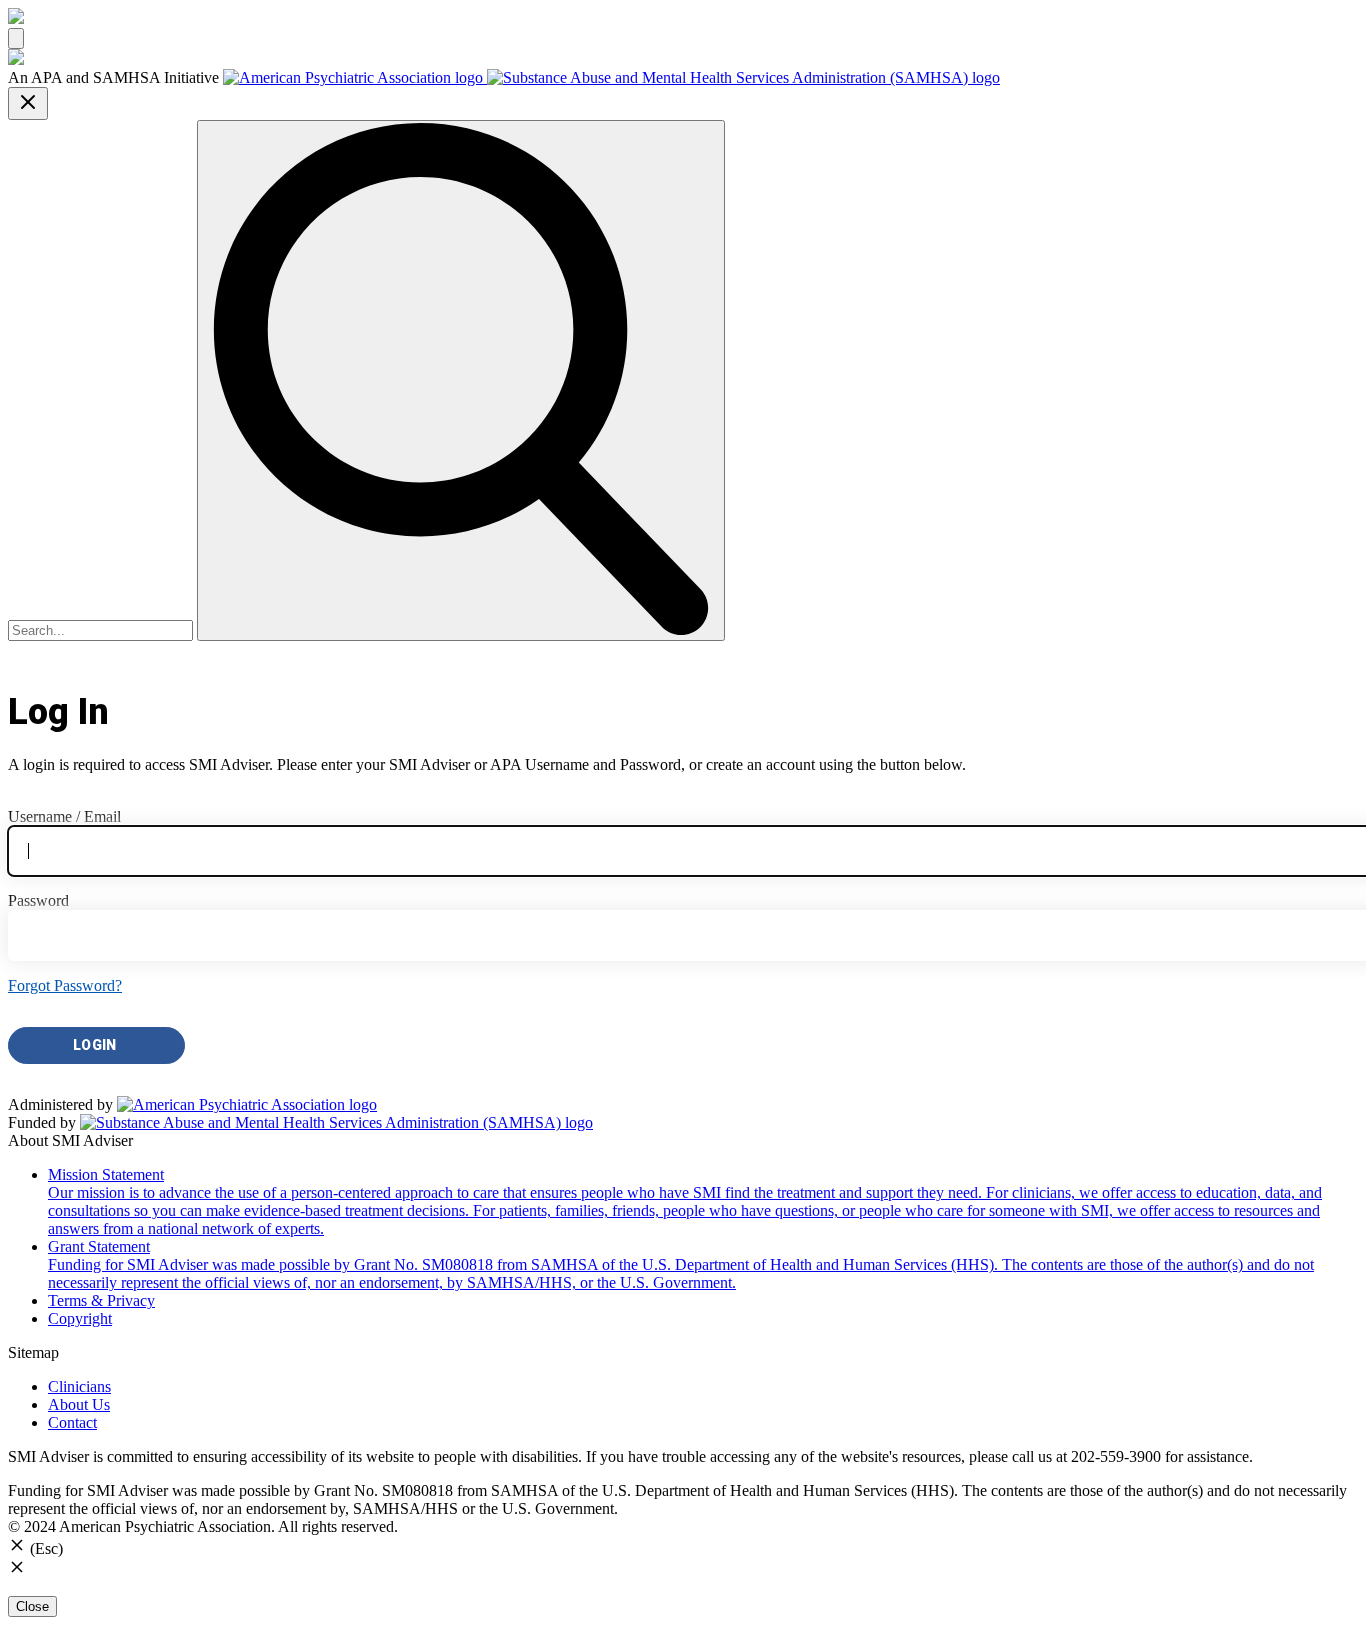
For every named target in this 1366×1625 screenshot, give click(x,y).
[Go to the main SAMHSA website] (743, 77)
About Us (79, 1404)
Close (32, 1606)
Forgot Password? (65, 985)
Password (38, 900)
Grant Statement (681, 1264)
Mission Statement (685, 1201)
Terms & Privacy (101, 1300)
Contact (72, 1422)
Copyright (80, 1318)
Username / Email (64, 816)
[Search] (461, 380)
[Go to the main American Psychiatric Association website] (355, 77)
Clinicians (79, 1386)
